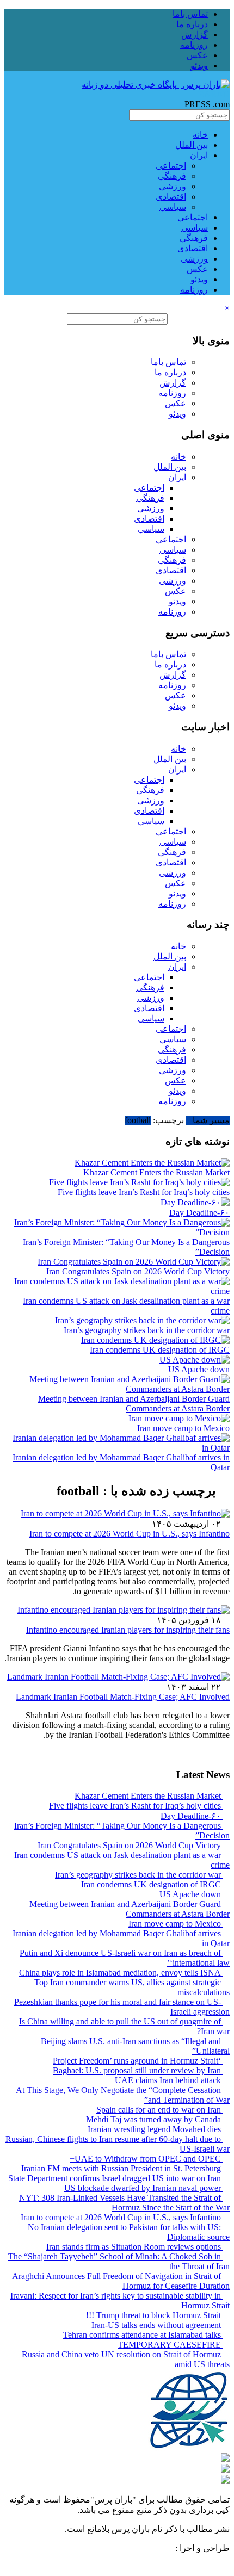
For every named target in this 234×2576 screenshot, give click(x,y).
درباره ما (192, 24)
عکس (197, 55)
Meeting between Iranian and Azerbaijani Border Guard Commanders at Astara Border (134, 1404)
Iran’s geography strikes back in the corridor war (147, 1330)
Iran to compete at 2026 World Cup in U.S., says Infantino (130, 1534)
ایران (199, 155)
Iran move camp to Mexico (183, 1428)
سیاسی (173, 207)
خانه (200, 135)
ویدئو (199, 66)
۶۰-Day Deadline (199, 1213)
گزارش (195, 35)
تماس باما (190, 14)
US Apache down (199, 1369)
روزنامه (194, 45)
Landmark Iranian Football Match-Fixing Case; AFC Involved (123, 1697)
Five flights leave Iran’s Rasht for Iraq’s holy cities (144, 1192)
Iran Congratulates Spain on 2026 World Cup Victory (138, 1271)
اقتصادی (171, 197)
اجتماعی (171, 166)
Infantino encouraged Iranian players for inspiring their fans (128, 1630)
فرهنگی (172, 176)
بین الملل (192, 145)
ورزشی (173, 186)
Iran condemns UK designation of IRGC (160, 1350)
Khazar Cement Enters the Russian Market (156, 1172)
